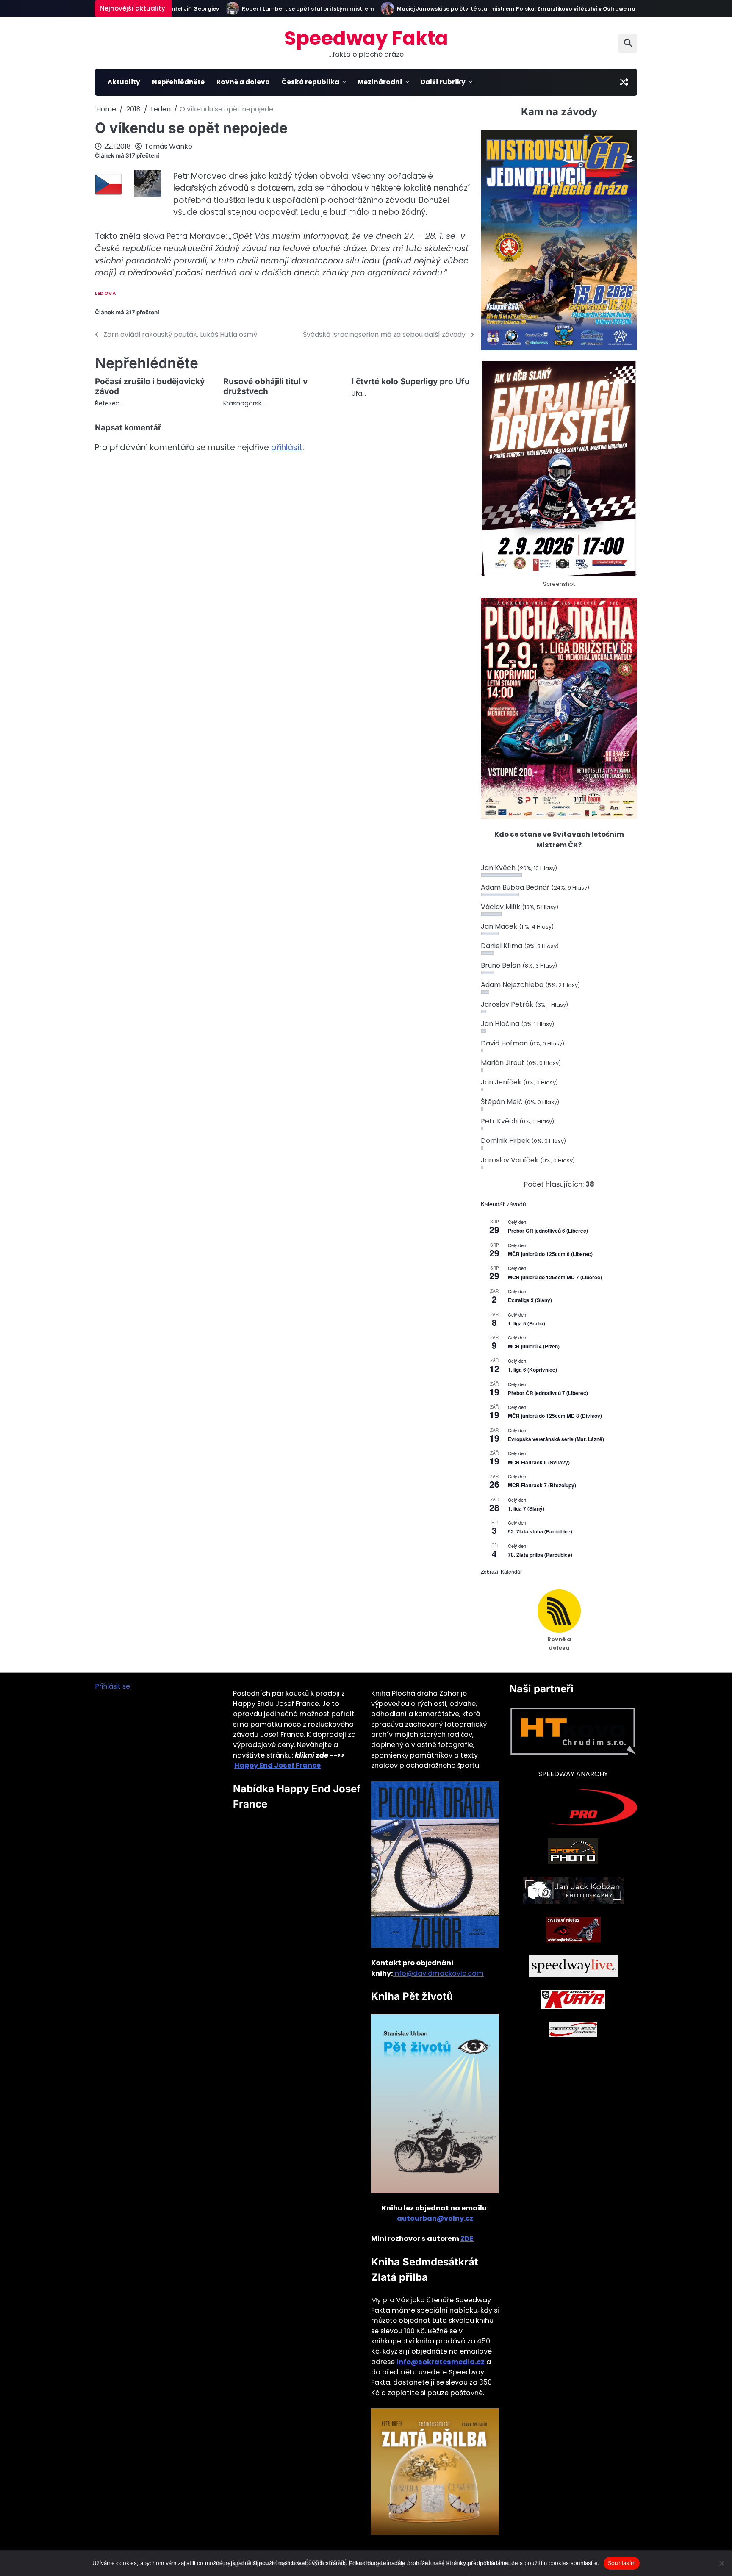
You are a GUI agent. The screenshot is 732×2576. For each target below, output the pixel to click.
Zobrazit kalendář (501, 1571)
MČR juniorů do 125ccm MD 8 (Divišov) (555, 1416)
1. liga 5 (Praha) (527, 1323)
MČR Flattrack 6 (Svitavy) (539, 1462)
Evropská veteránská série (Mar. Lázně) (556, 1439)
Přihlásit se (112, 1686)
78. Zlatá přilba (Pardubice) (540, 1555)
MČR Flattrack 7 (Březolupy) (542, 1485)
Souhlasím (622, 2563)
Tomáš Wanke (168, 146)
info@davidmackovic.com (438, 1973)
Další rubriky (443, 82)
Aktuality (124, 82)
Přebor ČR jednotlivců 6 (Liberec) (548, 1231)
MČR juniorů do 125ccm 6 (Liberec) (550, 1254)
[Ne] (721, 2563)
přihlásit (287, 448)
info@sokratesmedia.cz (441, 2362)
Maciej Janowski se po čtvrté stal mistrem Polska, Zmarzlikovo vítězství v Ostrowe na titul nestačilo (502, 9)
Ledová (105, 293)
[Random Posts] (624, 82)
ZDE (467, 2239)
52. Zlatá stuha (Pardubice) (540, 1531)
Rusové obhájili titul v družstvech (265, 386)
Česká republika (311, 82)
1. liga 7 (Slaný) (526, 1508)
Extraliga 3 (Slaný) (530, 1300)
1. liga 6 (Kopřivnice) (532, 1370)
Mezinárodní (380, 82)
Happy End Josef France (277, 1765)
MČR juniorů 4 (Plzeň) (534, 1346)
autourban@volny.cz (435, 2218)
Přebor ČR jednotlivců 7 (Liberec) (548, 1393)
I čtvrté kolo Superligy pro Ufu (411, 381)
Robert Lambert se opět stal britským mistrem (273, 9)
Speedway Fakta (366, 38)
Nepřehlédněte (178, 82)
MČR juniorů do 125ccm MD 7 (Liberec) (555, 1277)
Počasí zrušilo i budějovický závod (150, 386)
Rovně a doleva (243, 82)
